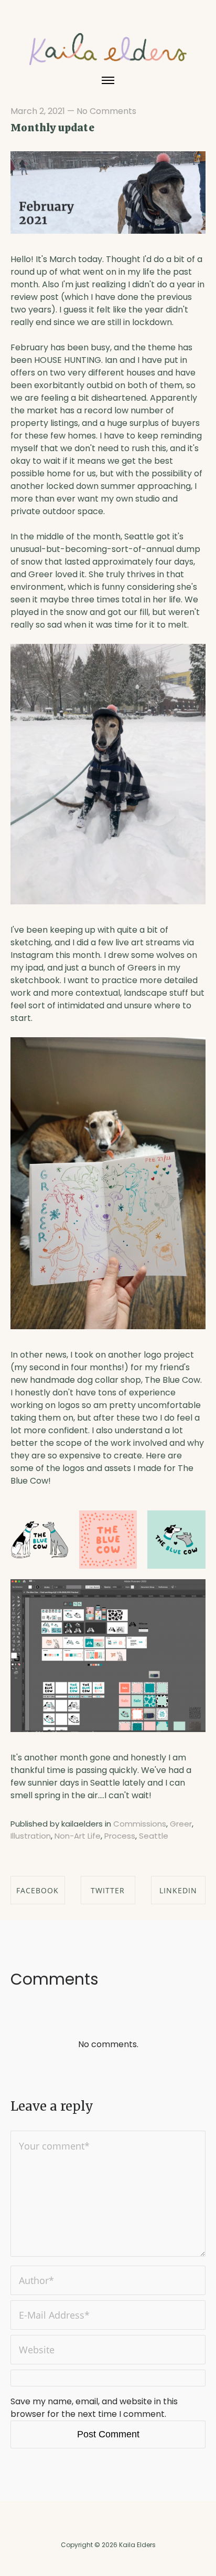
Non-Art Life (78, 1836)
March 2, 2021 (38, 111)
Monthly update (52, 127)
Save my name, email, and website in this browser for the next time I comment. (94, 2408)
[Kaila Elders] (108, 50)
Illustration (31, 1836)
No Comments (106, 111)
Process (120, 1836)
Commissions (140, 1824)
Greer (181, 1824)
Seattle (154, 1836)
